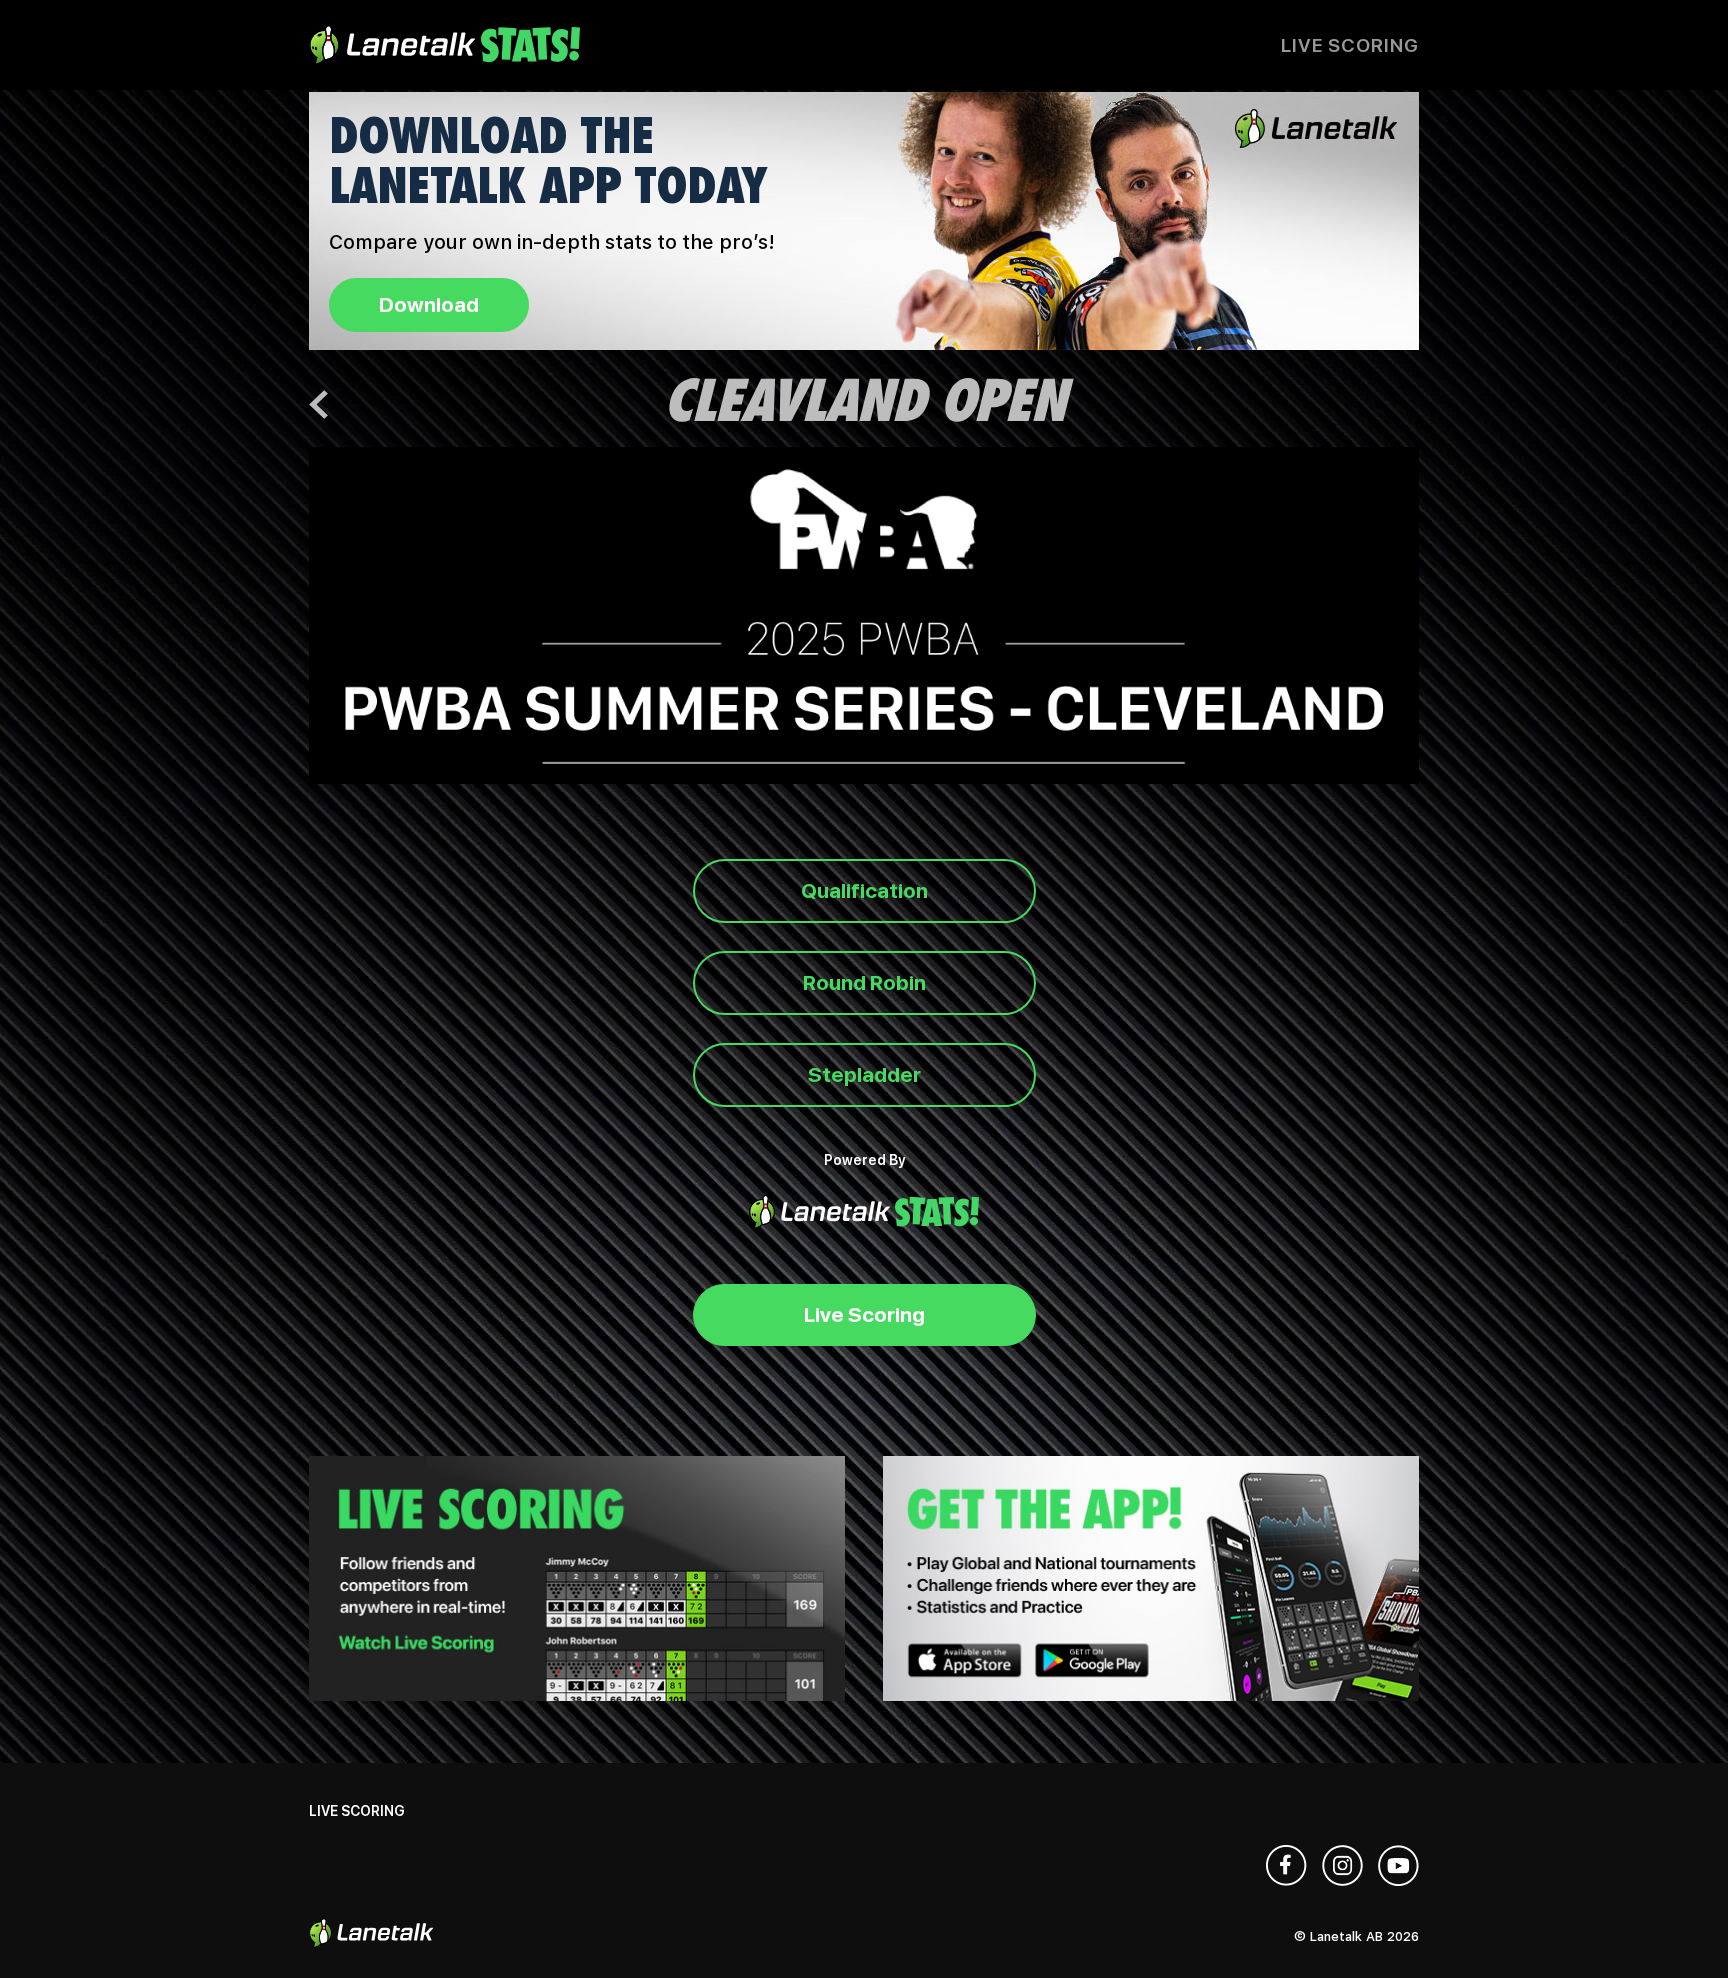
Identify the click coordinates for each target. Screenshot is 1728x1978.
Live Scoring (1350, 45)
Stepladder (864, 1074)
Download (429, 304)
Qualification (864, 890)
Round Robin (864, 982)
